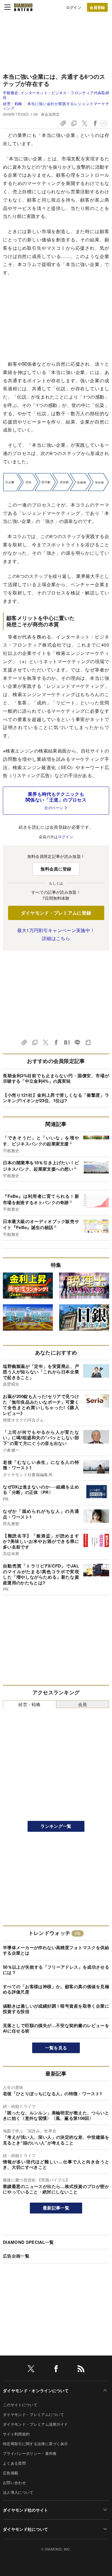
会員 (83, 1704)
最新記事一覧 (56, 2208)
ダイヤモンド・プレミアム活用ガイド (35, 2424)
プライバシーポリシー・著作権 (30, 2453)
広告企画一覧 (16, 2256)
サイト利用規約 (16, 2434)
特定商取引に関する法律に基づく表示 (35, 2444)
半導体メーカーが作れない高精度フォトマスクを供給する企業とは (56, 1950)
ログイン (74, 7)
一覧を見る (56, 2048)
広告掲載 (10, 2473)
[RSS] (81, 2370)
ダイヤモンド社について (26, 2529)
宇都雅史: (56, 95)
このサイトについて (20, 2405)
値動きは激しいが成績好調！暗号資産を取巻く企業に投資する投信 (56, 2009)
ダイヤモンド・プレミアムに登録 (56, 913)
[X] (31, 2370)
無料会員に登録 (56, 869)
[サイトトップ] (23, 7)
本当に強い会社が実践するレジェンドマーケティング (56, 106)
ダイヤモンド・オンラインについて (36, 2390)
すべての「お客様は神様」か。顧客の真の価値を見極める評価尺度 (56, 1989)
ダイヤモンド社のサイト (26, 2510)
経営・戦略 (13, 104)
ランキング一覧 (56, 1826)
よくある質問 (14, 2463)
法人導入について (18, 2492)
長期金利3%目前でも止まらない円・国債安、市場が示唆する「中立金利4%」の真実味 (56, 1078)
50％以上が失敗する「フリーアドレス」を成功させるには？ (56, 1970)
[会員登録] (97, 7)
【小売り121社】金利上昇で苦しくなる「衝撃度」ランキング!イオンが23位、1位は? (56, 1098)
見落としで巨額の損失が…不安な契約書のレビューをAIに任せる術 (56, 2028)
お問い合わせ (14, 2483)
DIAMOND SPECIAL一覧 (28, 2242)
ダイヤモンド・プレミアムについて (33, 2414)
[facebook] (56, 2370)
